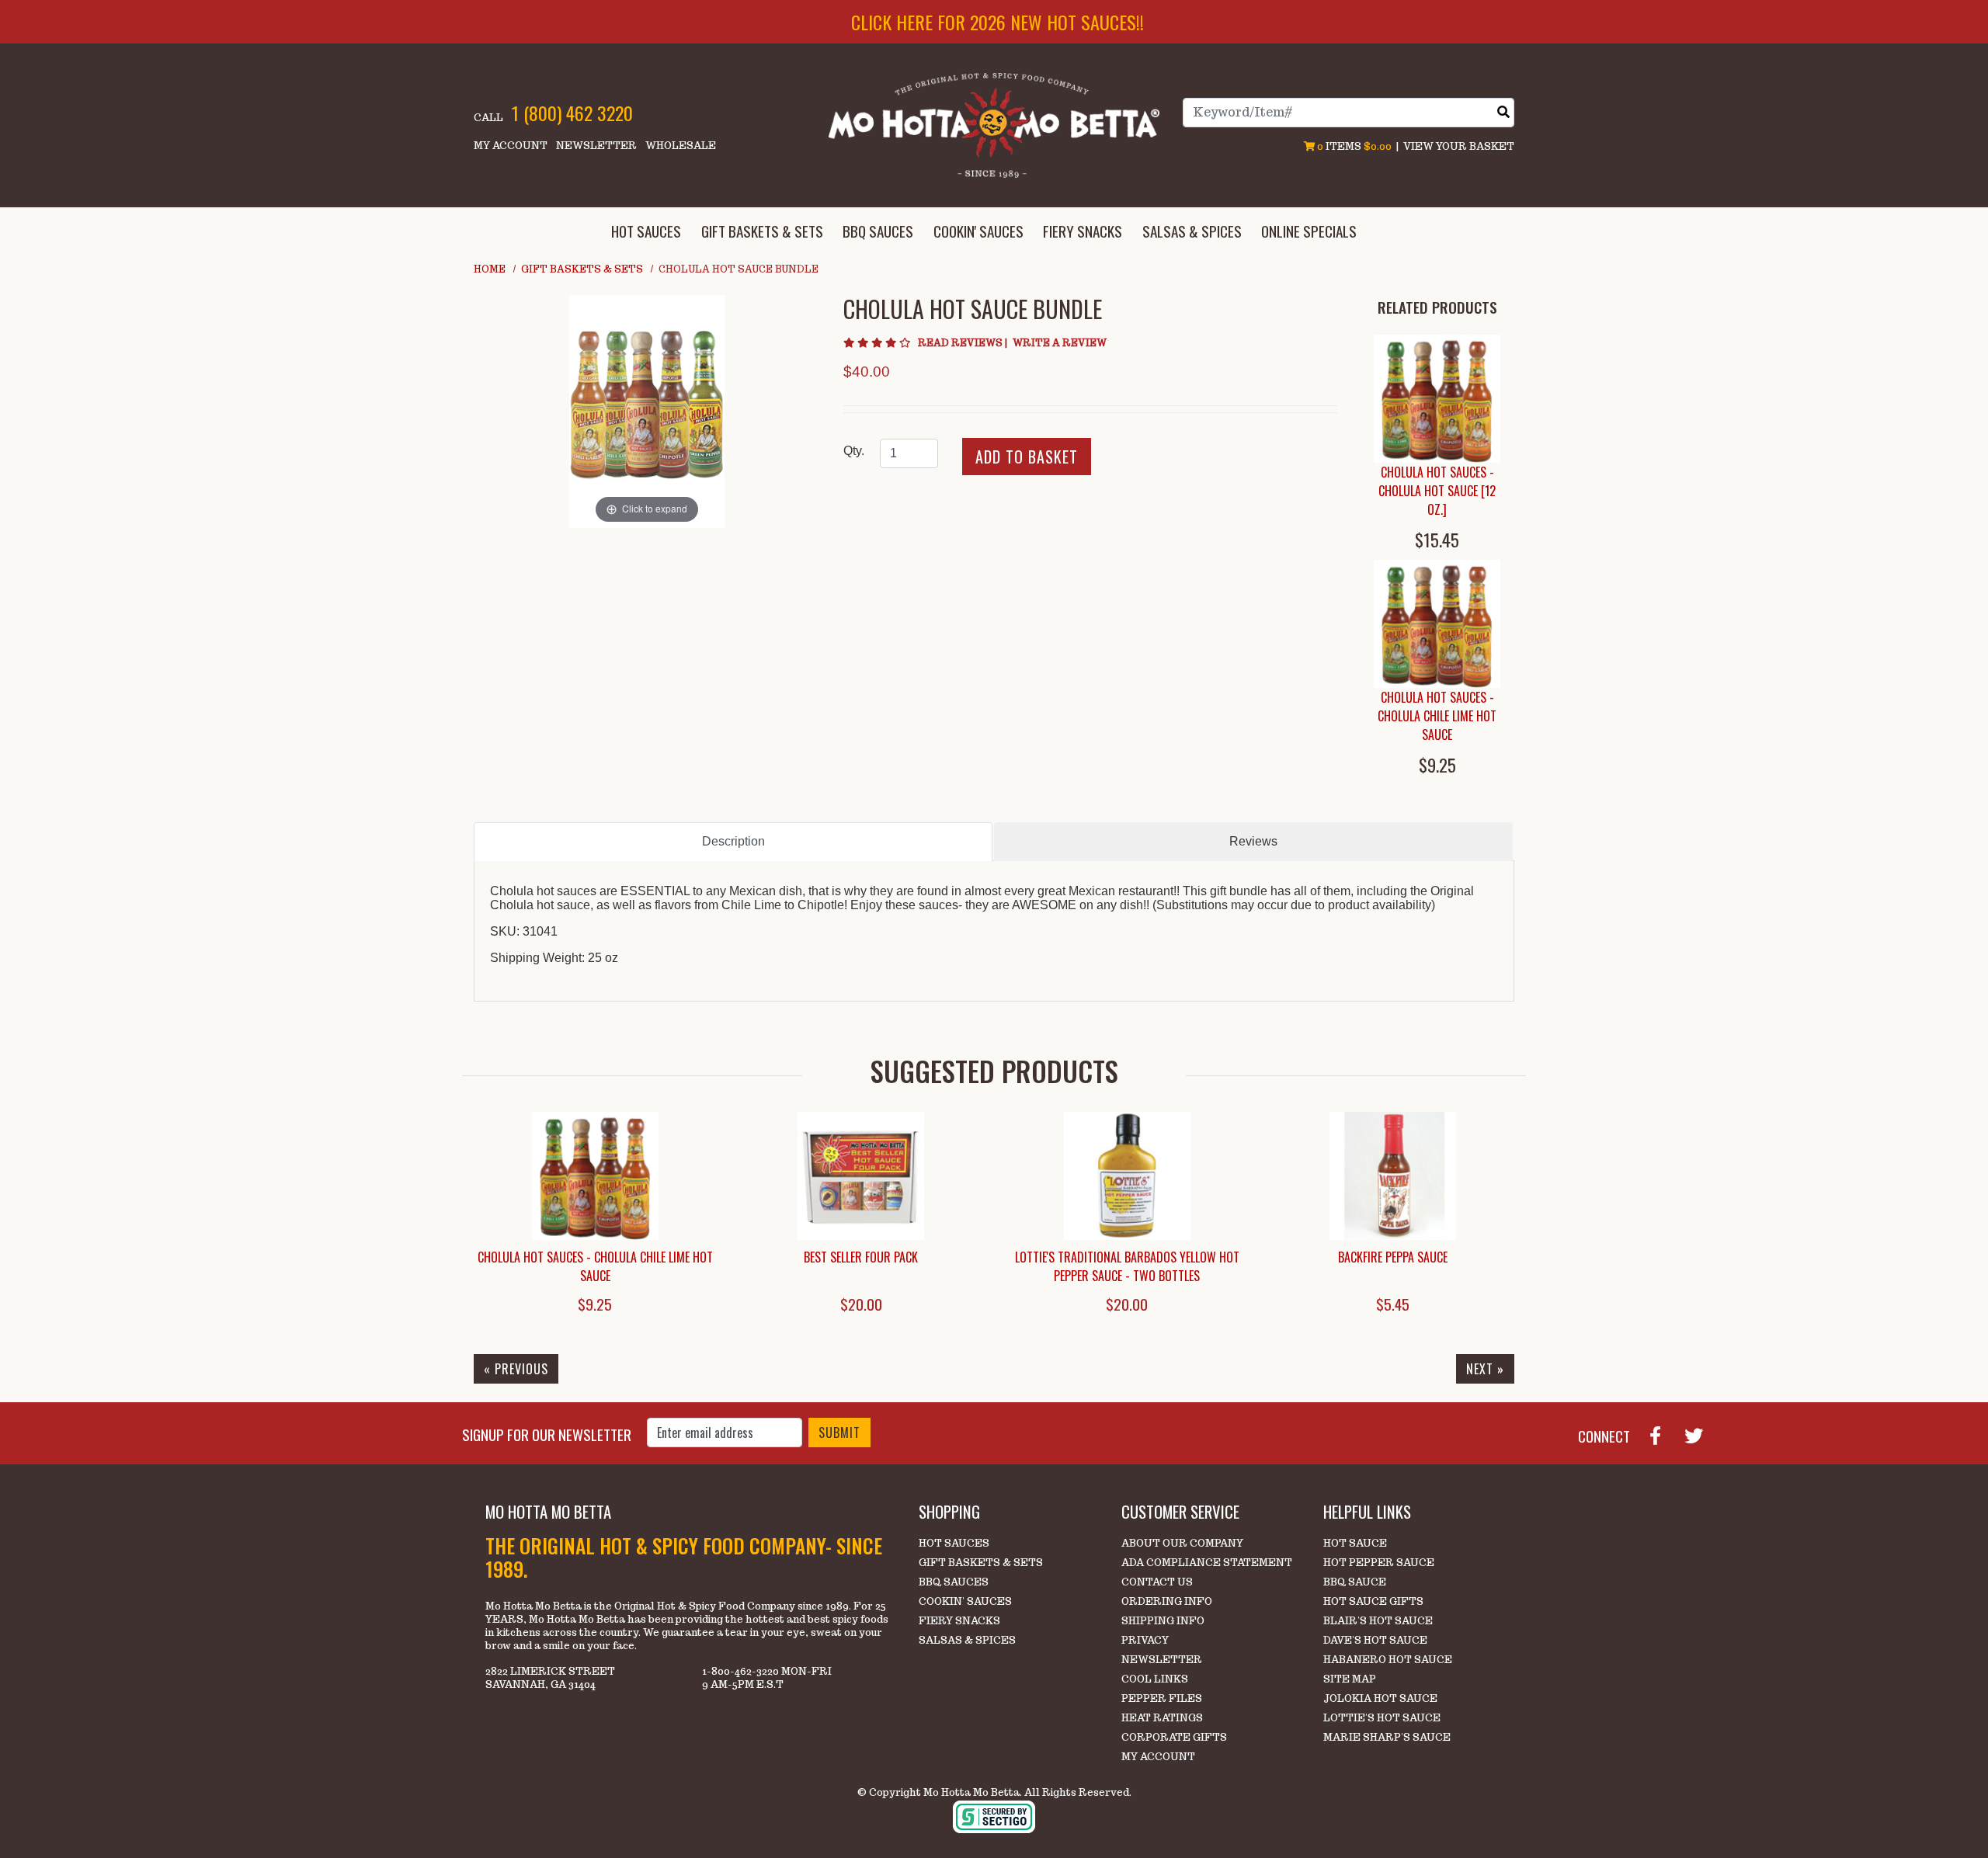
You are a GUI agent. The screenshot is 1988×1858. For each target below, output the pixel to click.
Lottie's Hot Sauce (1382, 1718)
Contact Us (1157, 1582)
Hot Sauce (1355, 1543)
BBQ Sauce (1355, 1582)
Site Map (1350, 1679)
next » (1485, 1369)
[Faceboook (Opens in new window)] (1661, 1434)
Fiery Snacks (959, 1621)
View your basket (1459, 146)
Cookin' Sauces (965, 1601)
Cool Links (1155, 1679)
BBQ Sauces (954, 1582)
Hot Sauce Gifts (1373, 1601)
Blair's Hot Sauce (1378, 1621)
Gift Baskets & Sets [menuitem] (762, 231)
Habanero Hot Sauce (1388, 1660)
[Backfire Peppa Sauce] (1394, 1176)
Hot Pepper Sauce (1379, 1563)
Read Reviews (964, 343)
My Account (511, 146)
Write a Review (1060, 343)
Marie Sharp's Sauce (1387, 1737)
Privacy (1145, 1640)
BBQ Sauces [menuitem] (878, 231)
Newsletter (596, 146)
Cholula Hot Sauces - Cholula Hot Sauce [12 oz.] (1437, 491)
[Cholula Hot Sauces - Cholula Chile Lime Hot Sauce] (1437, 624)
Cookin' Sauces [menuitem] (978, 231)
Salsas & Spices (967, 1640)
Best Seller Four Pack (861, 1257)
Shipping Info (1163, 1621)
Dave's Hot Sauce (1375, 1640)
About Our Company (1182, 1543)
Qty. (854, 451)
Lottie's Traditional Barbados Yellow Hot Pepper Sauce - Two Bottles (1127, 1266)
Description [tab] (733, 841)
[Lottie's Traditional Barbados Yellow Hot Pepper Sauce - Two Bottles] (1127, 1176)
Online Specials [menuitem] (1309, 231)
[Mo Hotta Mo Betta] (994, 125)
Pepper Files (1162, 1698)
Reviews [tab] (1253, 841)
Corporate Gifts (1174, 1737)
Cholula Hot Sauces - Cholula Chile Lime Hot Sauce (1437, 716)
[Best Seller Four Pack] (862, 1176)
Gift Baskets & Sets (582, 269)
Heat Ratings (1162, 1718)
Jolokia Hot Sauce (1380, 1698)
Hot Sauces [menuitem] (646, 231)
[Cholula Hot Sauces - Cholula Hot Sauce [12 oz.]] (1437, 399)
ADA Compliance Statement (1207, 1563)
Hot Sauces (954, 1543)
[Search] (1503, 112)
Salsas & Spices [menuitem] (1192, 231)
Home (490, 269)
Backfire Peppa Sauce (1393, 1257)
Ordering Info (1167, 1601)
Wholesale (681, 146)
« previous (516, 1369)
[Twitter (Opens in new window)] (1700, 1434)
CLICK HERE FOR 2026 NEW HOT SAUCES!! (997, 22)
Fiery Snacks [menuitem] (1083, 231)
